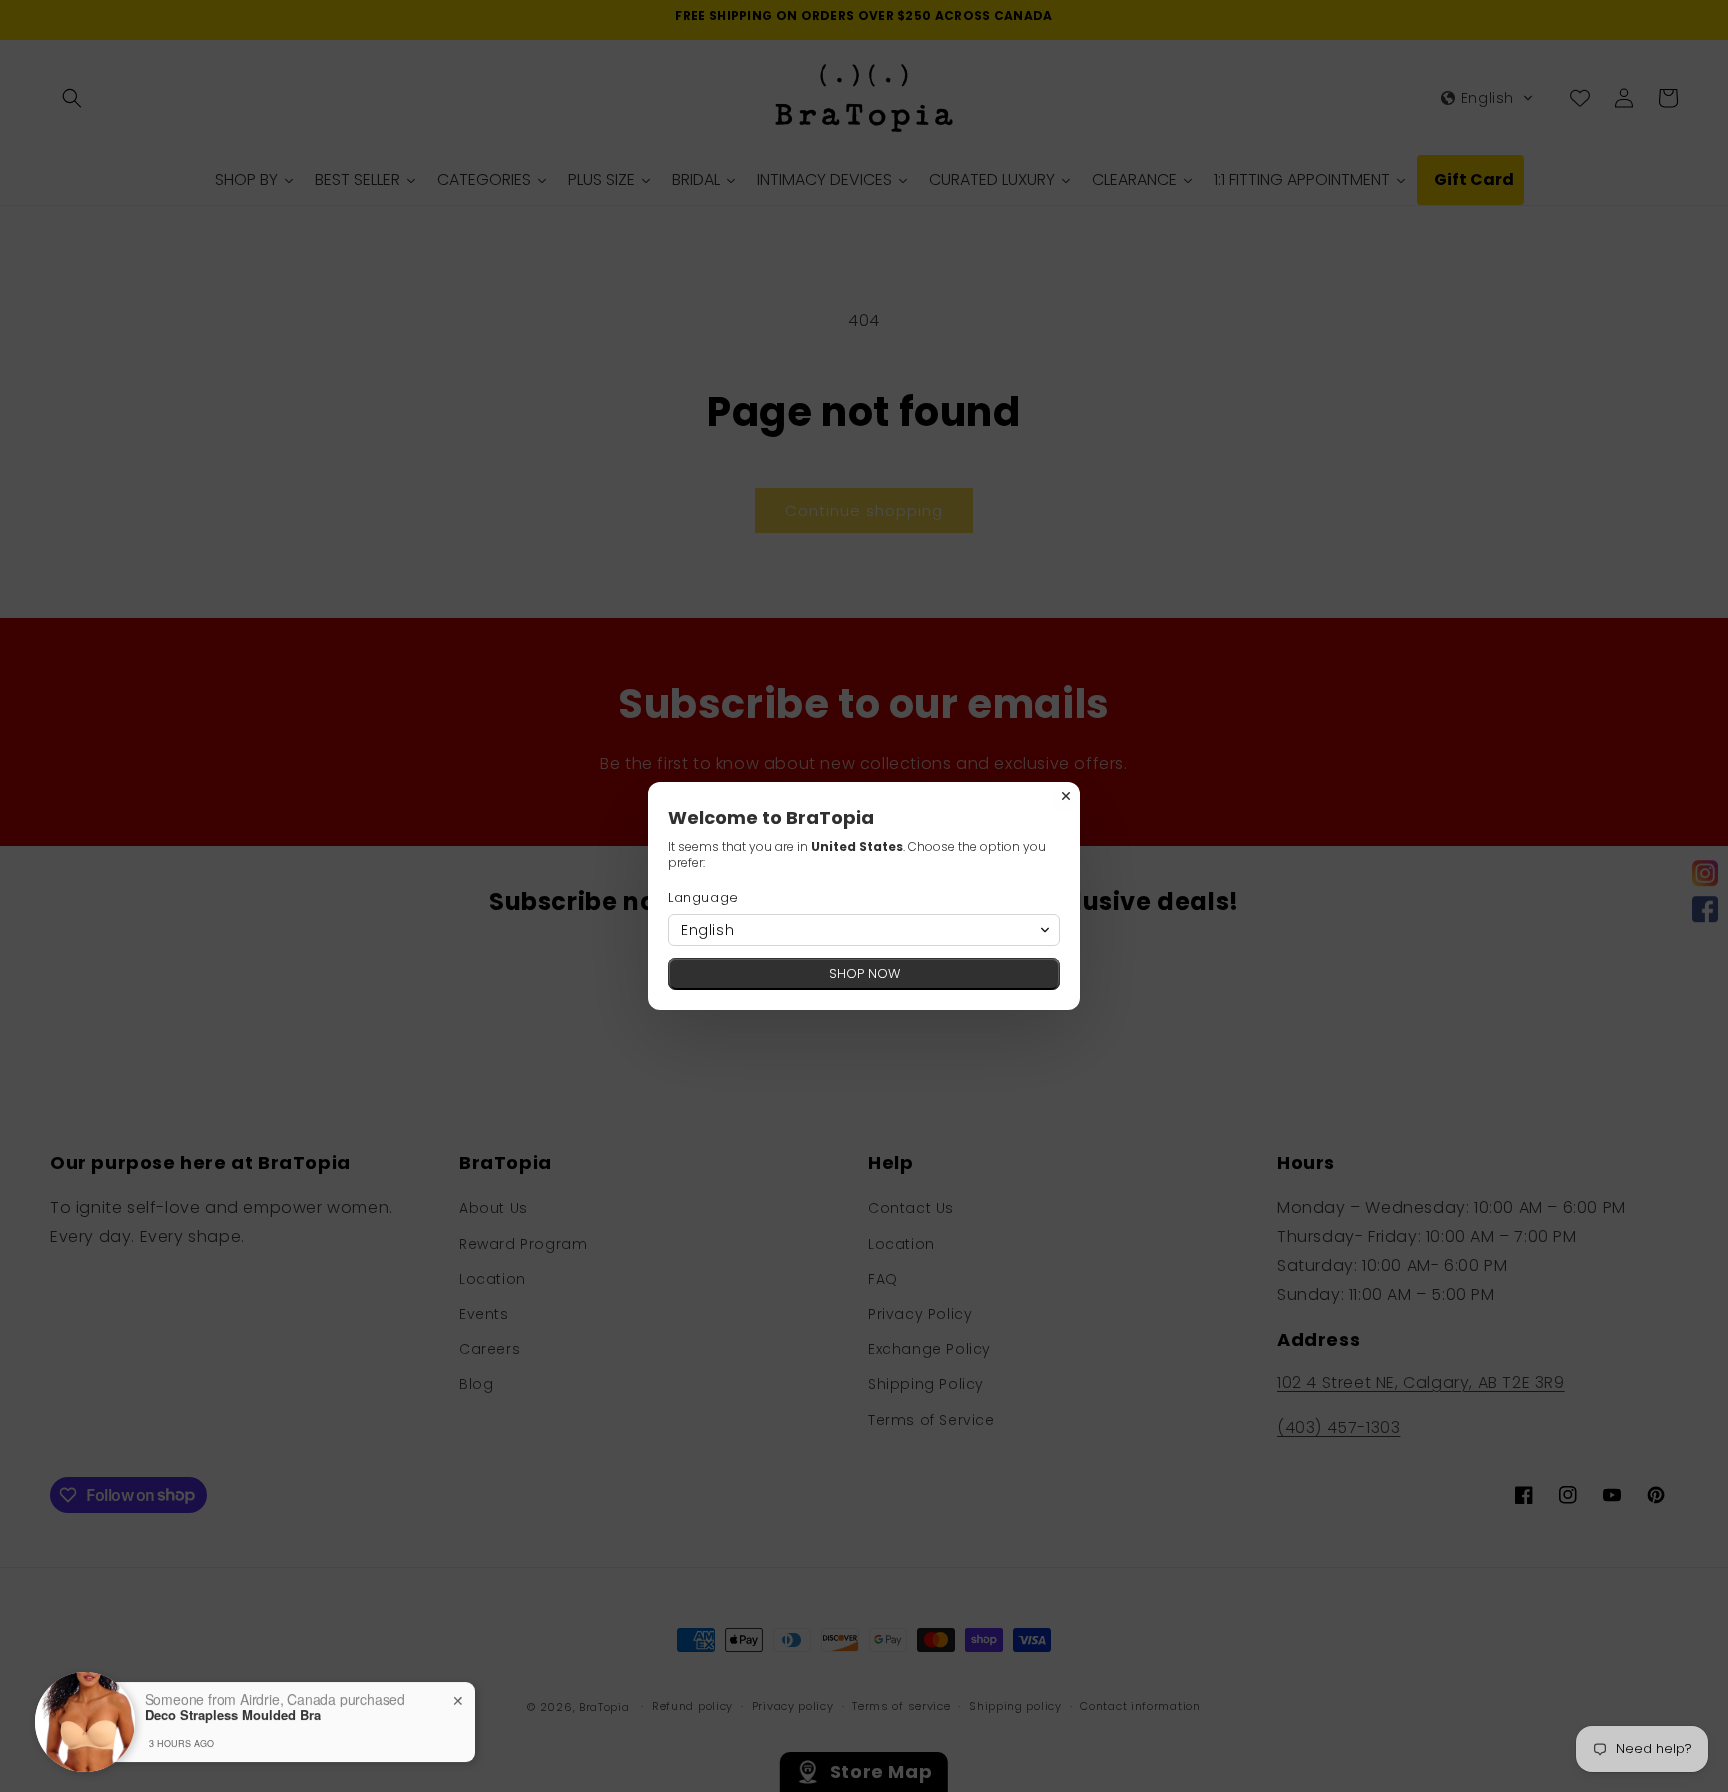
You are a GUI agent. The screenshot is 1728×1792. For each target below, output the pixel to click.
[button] (864, 930)
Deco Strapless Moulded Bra (233, 1715)
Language (703, 897)
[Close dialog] (1066, 796)
